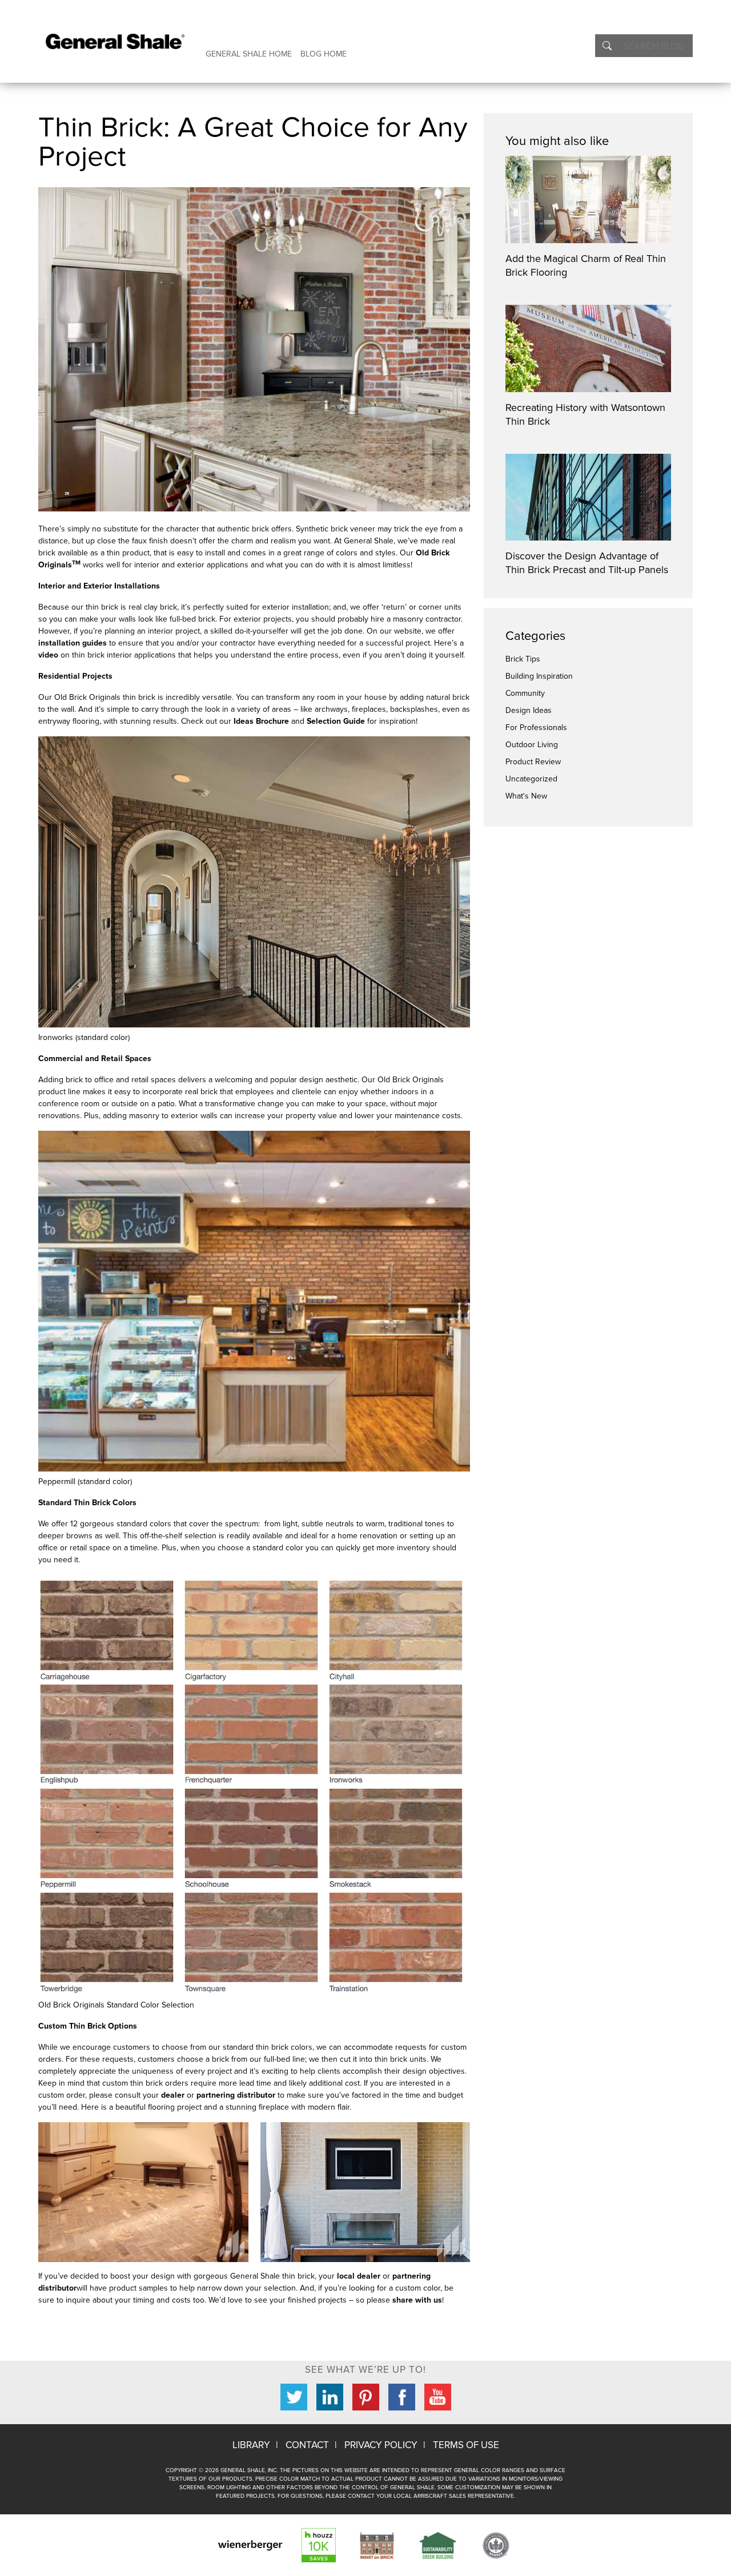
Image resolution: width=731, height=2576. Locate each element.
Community (525, 693)
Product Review (533, 762)
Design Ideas (529, 710)
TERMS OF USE (466, 2445)
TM (76, 563)
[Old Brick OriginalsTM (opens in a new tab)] (82, 565)
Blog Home (324, 54)
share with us (417, 2300)
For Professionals (536, 727)
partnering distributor (236, 2095)
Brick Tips (523, 659)
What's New (526, 796)
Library (251, 2445)
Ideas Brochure (261, 721)
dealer (173, 2095)
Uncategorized (531, 779)
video (48, 655)
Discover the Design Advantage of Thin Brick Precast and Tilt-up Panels (587, 563)
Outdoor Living (532, 745)
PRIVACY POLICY (381, 2445)
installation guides (73, 643)
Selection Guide (336, 721)
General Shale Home (249, 54)
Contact (307, 2445)
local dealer (359, 2276)
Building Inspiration (539, 676)
